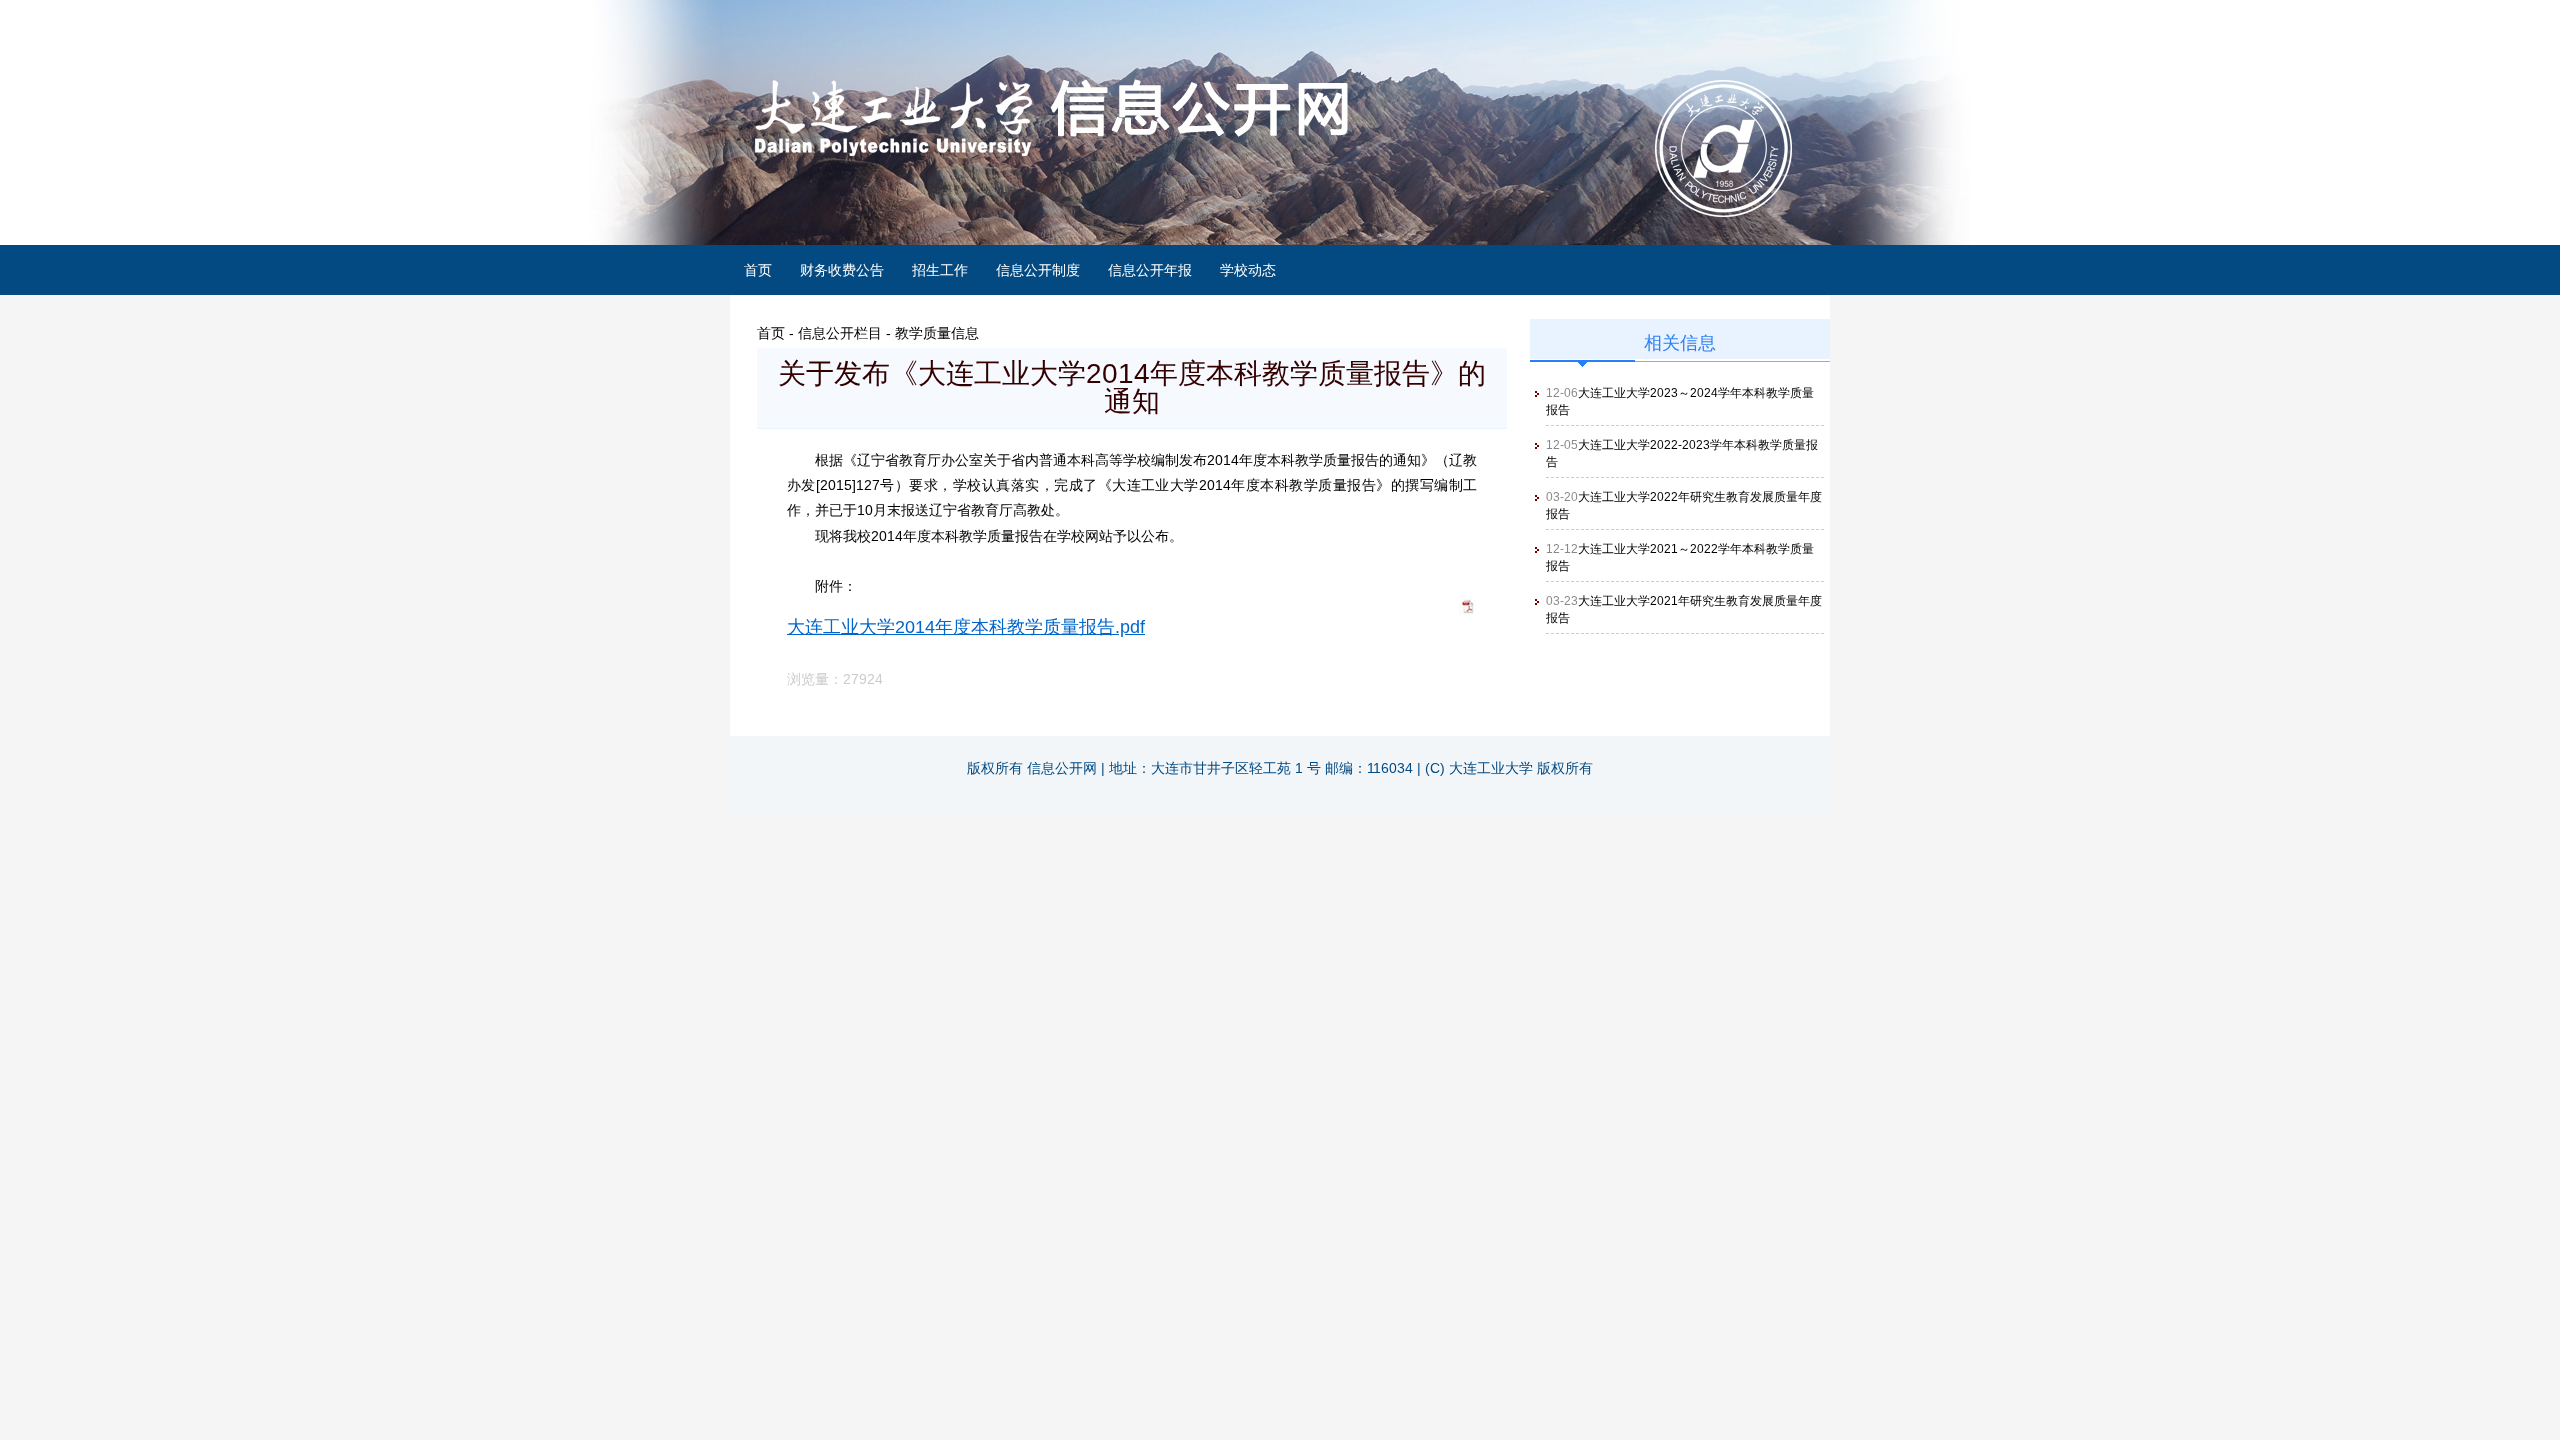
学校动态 (1248, 270)
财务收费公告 (842, 270)
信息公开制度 (1038, 270)
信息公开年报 (1150, 270)
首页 (758, 270)
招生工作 (940, 270)
